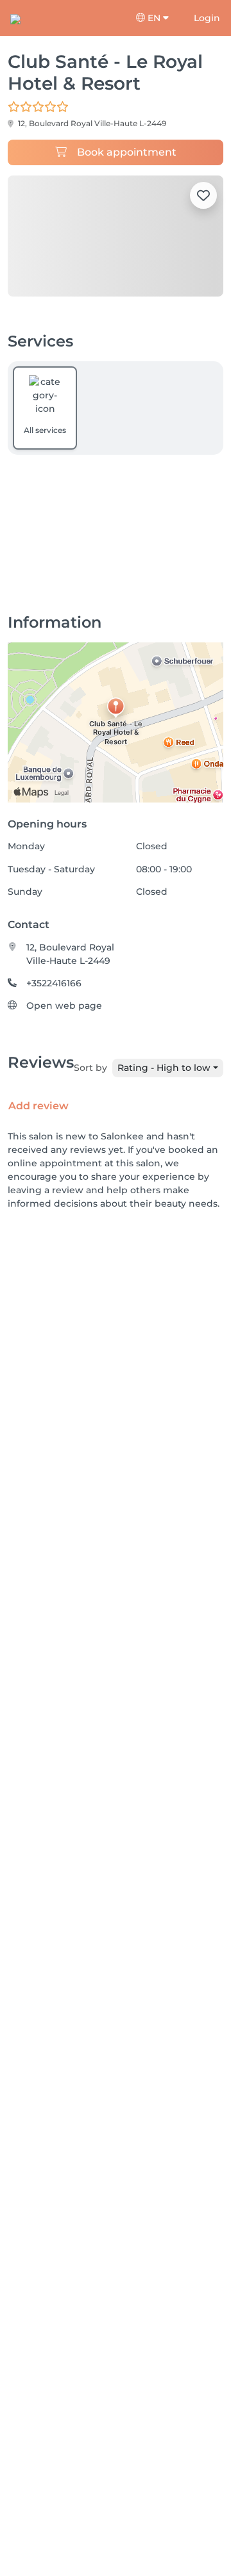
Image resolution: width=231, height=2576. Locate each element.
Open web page (64, 1006)
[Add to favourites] (203, 195)
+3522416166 (54, 983)
